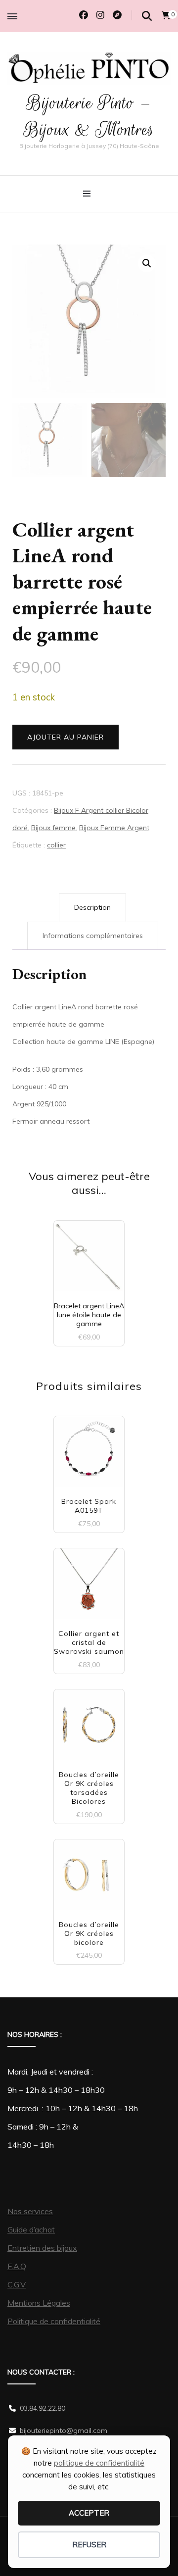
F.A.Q (17, 2266)
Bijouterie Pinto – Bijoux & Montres (89, 116)
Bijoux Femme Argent (114, 828)
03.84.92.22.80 (43, 2408)
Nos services (30, 2211)
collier (56, 845)
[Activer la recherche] (147, 16)
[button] (147, 263)
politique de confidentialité (99, 2463)
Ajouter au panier (66, 737)
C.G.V (17, 2284)
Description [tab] (92, 907)
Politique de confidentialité (54, 2321)
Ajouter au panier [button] (89, 1259)
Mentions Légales (39, 2303)
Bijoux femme (53, 828)
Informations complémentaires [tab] (93, 936)
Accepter (89, 2513)
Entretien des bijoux (42, 2248)
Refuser (89, 2545)
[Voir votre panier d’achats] (166, 15)
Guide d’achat (31, 2229)
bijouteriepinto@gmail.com (64, 2430)
